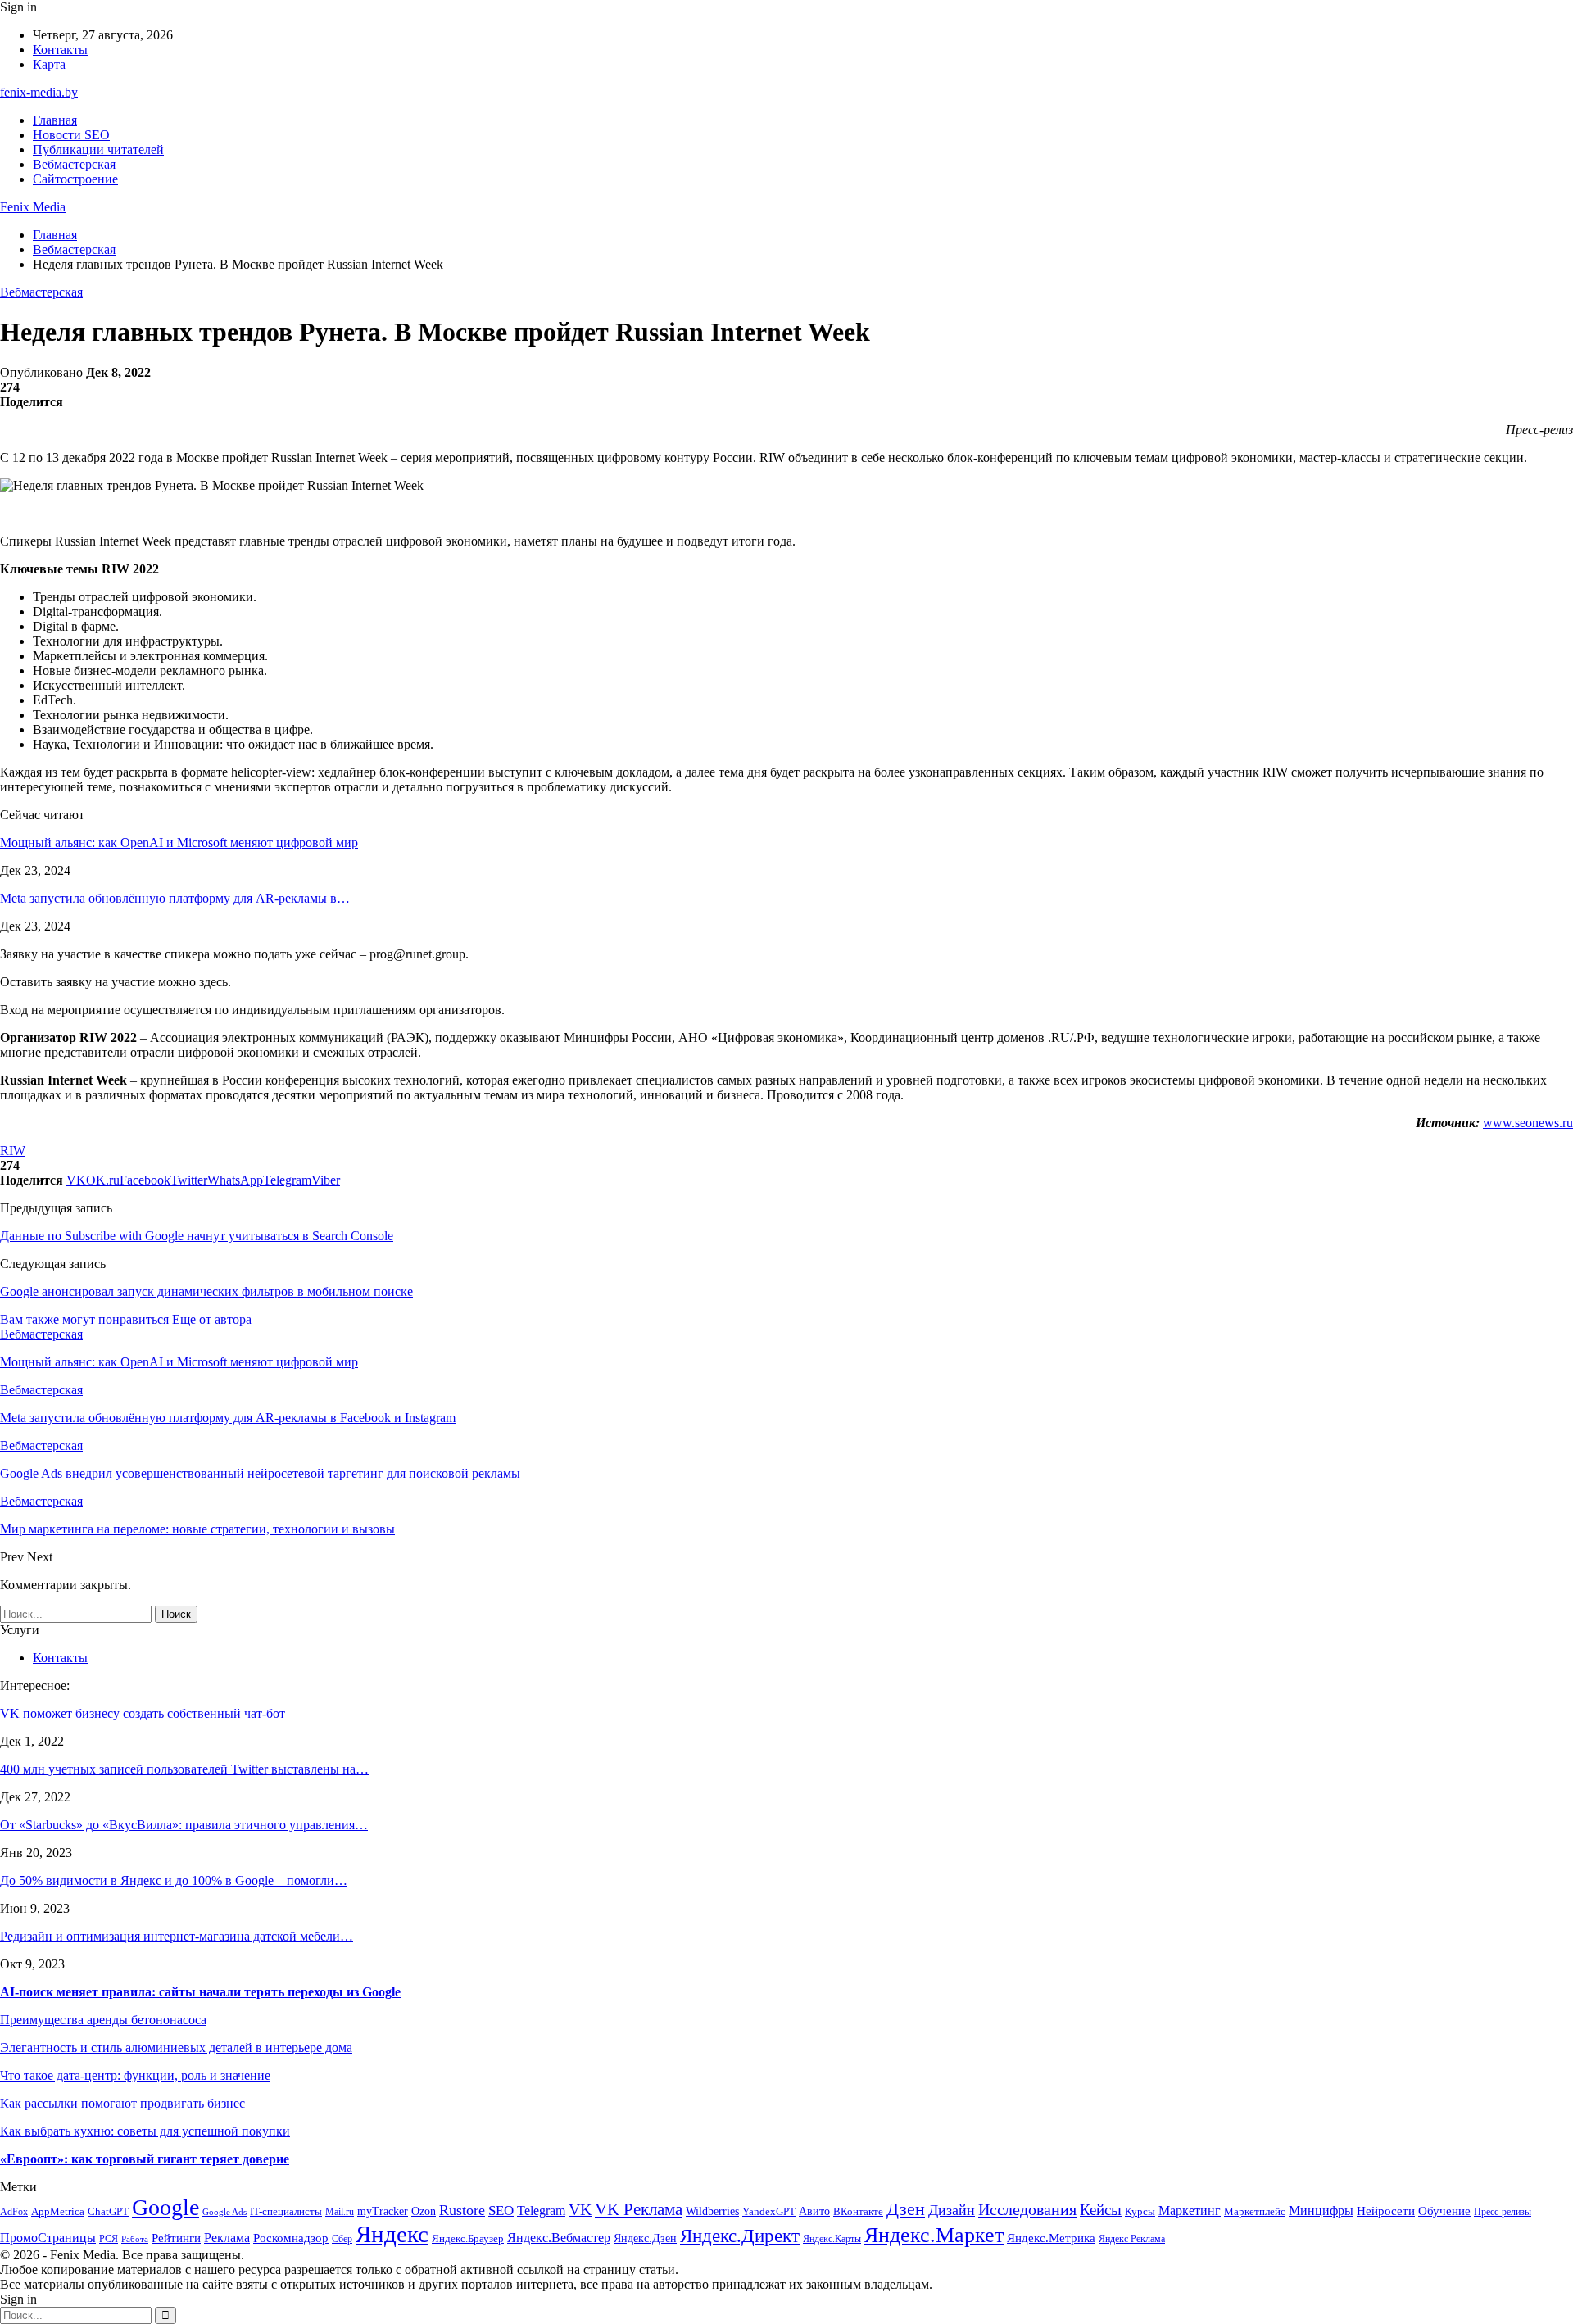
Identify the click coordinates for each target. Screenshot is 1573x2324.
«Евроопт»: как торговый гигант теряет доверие (145, 2159)
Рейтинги (176, 2238)
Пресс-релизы (1503, 2212)
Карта (49, 64)
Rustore (462, 2210)
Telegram (541, 2211)
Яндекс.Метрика (1051, 2238)
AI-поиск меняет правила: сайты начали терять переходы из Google (200, 1992)
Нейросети (1386, 2211)
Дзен (906, 2209)
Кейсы (1101, 2210)
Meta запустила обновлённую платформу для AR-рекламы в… (175, 898)
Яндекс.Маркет (934, 2235)
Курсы (1140, 2212)
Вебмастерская (74, 164)
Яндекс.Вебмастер (559, 2238)
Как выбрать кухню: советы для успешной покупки (145, 2131)
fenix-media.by (39, 92)
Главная (55, 120)
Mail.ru (340, 2212)
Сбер (342, 2239)
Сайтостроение (75, 179)
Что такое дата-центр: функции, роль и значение (135, 2075)
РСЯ (109, 2239)
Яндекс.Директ (740, 2236)
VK (580, 2209)
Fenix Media (33, 207)
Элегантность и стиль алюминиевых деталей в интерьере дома (176, 2048)
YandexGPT (769, 2212)
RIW (13, 1151)
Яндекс (392, 2234)
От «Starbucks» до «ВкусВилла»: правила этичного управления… (184, 1825)
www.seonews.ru (1528, 1123)
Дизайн (952, 2210)
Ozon (424, 2211)
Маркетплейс (1255, 2211)
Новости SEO (71, 135)
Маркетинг (1190, 2211)
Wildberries (712, 2211)
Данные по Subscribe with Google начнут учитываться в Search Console (197, 1236)
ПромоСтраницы (48, 2238)
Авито (814, 2211)
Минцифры (1321, 2211)
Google (165, 2207)
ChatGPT (108, 2211)
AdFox (14, 2212)
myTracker (383, 2211)
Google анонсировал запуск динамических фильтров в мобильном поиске (206, 1291)
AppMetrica (58, 2212)
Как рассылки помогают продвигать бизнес (122, 2103)
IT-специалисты (286, 2211)
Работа (135, 2239)
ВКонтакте (858, 2211)
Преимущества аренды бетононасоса (103, 2020)
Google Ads (224, 2212)
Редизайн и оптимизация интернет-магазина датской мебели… (177, 1936)
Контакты (60, 50)
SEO (501, 2211)
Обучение (1444, 2211)
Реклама (227, 2238)
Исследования (1027, 2209)
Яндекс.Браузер (468, 2238)
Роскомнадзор (291, 2238)
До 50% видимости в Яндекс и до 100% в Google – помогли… (174, 1880)
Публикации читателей (98, 149)
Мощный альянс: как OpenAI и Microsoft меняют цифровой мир (179, 843)
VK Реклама (639, 2209)
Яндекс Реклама (1132, 2239)
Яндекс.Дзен (645, 2238)
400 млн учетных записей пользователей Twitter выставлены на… (184, 1769)
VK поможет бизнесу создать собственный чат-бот (143, 1713)
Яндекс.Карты (832, 2239)
